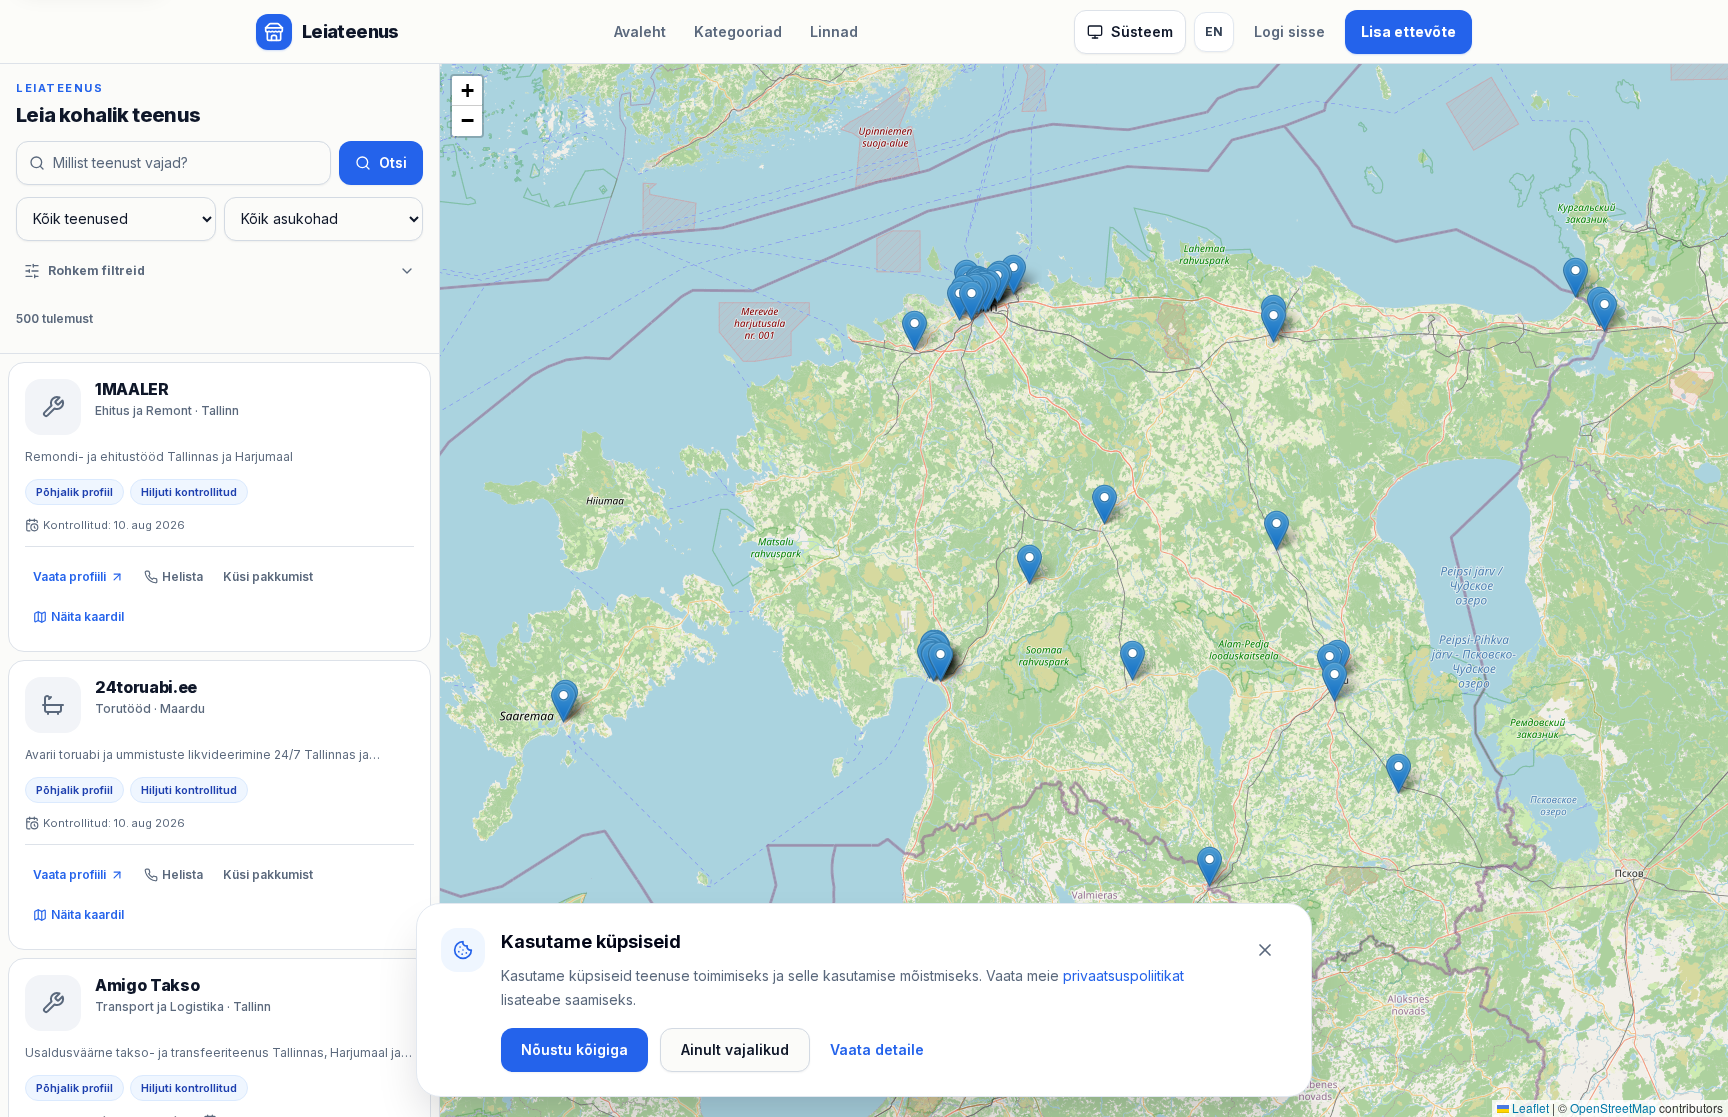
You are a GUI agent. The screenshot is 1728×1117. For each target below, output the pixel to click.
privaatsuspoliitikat (1123, 975)
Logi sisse (1289, 31)
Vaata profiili (69, 576)
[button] (1209, 866)
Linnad (834, 31)
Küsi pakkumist (268, 576)
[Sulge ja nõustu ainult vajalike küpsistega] (1265, 950)
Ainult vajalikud (735, 1049)
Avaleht (640, 31)
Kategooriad (738, 31)
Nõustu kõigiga (574, 1049)
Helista (182, 576)
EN (1214, 31)
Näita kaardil (87, 616)
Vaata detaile (877, 1049)
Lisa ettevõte (1408, 31)
